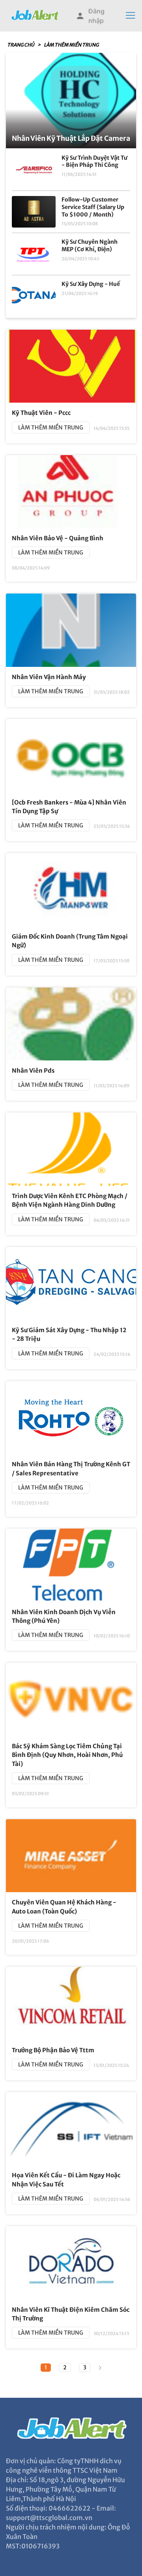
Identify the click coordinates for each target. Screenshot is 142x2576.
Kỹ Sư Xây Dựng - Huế (91, 284)
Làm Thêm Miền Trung (71, 45)
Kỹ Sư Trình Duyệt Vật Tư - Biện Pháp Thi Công (94, 161)
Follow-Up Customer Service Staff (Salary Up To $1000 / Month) (93, 207)
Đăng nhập (96, 16)
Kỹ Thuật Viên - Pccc (41, 413)
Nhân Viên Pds (33, 1071)
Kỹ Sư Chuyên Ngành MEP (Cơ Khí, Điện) (90, 245)
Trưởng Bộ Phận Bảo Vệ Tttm (53, 2050)
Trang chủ (21, 45)
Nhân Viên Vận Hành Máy (49, 677)
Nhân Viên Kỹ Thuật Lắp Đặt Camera (71, 138)
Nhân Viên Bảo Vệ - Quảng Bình (58, 538)
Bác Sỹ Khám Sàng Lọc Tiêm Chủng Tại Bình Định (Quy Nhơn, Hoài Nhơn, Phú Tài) (67, 1755)
